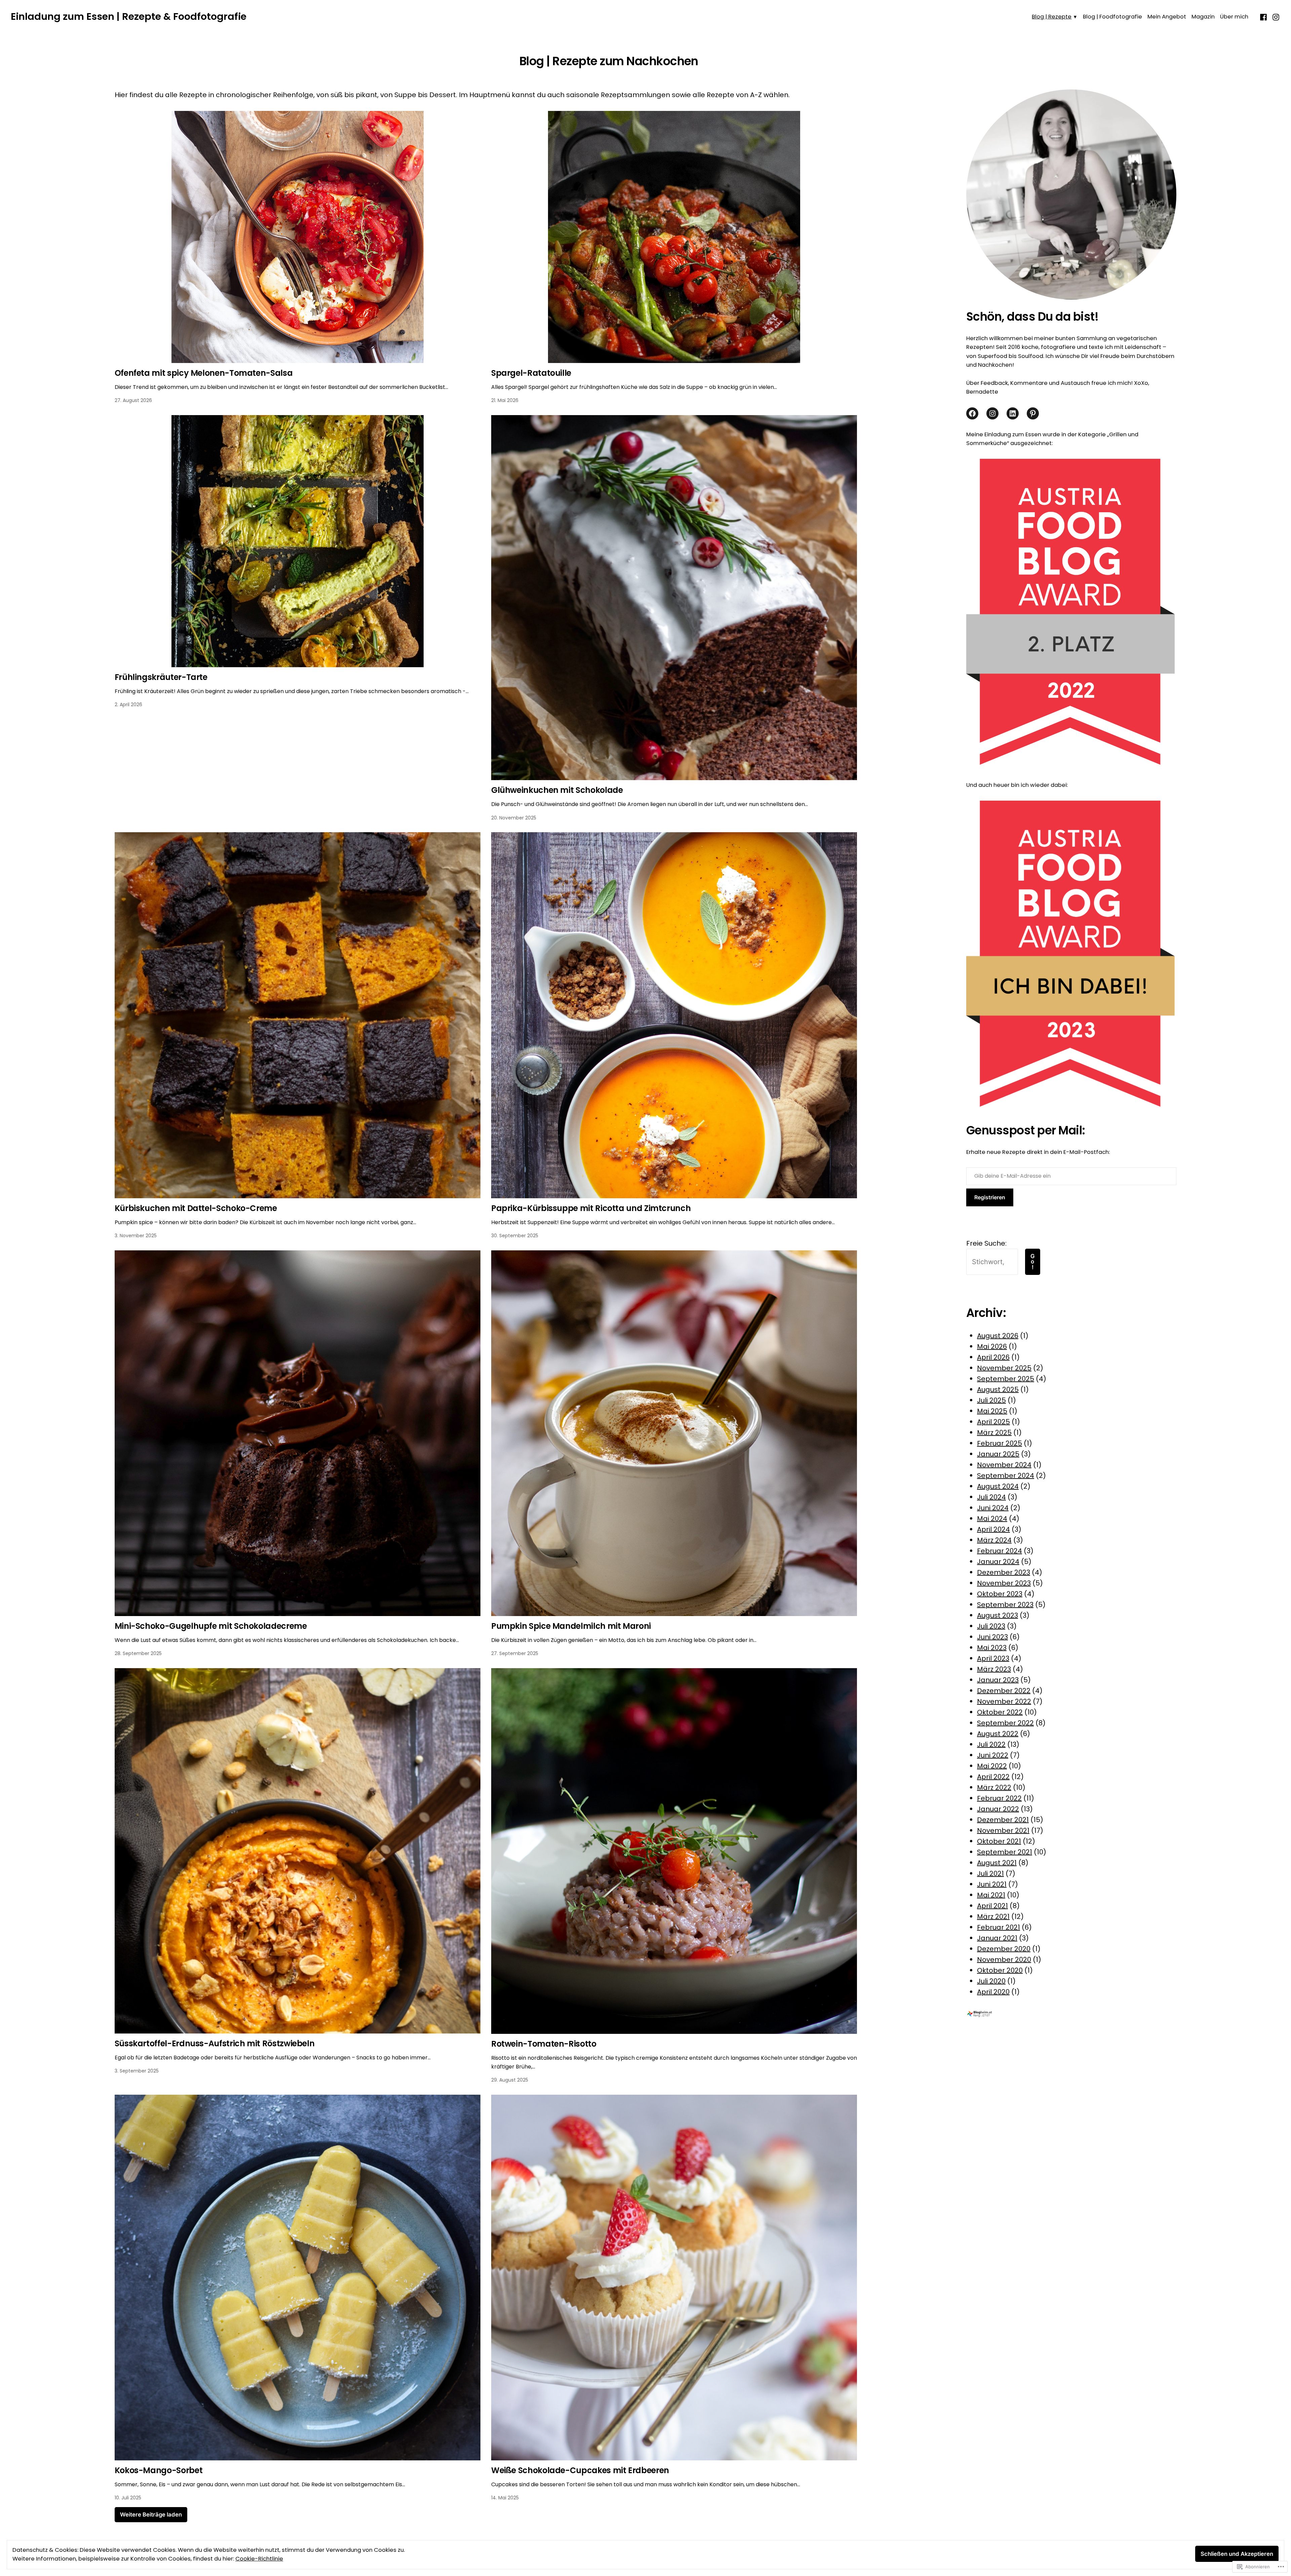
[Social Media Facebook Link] (972, 413)
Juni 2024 (993, 1508)
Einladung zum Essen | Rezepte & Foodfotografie (129, 16)
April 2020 (993, 1992)
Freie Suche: (986, 1243)
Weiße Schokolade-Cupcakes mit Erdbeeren (580, 2470)
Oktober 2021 (999, 1841)
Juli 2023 (991, 1626)
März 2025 (994, 1433)
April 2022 (993, 1777)
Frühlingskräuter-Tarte (161, 677)
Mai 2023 (992, 1648)
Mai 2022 (992, 1766)
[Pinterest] (1033, 413)
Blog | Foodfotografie (1112, 17)
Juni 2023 (992, 1637)
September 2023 (1005, 1605)
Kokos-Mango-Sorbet (159, 2470)
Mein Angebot (1167, 17)
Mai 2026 (992, 1346)
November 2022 (1004, 1701)
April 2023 (993, 1658)
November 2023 (1004, 1583)
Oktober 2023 (1000, 1594)
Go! (1033, 1262)
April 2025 (993, 1422)
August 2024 (998, 1486)
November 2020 (1004, 1960)
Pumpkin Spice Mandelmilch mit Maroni (571, 1626)
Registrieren (990, 1197)
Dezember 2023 (1004, 1572)
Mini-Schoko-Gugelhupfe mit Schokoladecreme (211, 1626)
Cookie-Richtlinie (259, 2559)
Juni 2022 (993, 1755)
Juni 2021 (992, 1884)
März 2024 (994, 1540)
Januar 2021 (997, 1938)
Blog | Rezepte (1052, 17)
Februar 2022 (999, 1798)
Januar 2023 (998, 1680)
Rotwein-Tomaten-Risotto (544, 2044)
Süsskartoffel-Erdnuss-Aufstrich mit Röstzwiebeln (215, 2043)
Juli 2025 (991, 1400)
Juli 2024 (991, 1497)
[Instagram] (1275, 16)
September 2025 (1006, 1379)
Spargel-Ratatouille (531, 373)
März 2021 (993, 1917)
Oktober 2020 (1000, 1970)
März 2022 (994, 1787)
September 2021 (1005, 1852)
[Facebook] (1264, 16)
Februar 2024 (1000, 1551)
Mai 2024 (992, 1519)
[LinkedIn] (1013, 413)
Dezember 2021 (1003, 1820)
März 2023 (994, 1669)
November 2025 (1004, 1368)
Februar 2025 (1000, 1443)
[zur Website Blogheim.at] (986, 2013)
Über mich (1234, 17)
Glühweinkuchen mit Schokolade (557, 790)
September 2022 (1005, 1723)
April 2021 (992, 1906)
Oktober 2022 (1000, 1712)
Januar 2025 (998, 1454)
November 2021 (1003, 1830)
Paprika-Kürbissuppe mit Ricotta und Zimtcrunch (591, 1208)
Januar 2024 (998, 1562)
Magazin (1203, 17)
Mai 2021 (991, 1895)
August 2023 (997, 1615)
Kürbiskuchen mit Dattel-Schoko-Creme (196, 1208)
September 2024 (1006, 1476)
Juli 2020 (991, 1981)
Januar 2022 (998, 1809)
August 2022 (998, 1734)
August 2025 (998, 1390)
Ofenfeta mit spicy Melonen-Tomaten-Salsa (204, 373)
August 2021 (997, 1863)
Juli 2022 (991, 1744)
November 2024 (1004, 1465)
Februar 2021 (999, 1927)
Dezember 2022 (1004, 1691)
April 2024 (993, 1529)
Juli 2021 (990, 1874)
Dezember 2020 (1004, 1949)
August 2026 (998, 1336)
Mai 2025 (992, 1411)
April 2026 (993, 1357)
